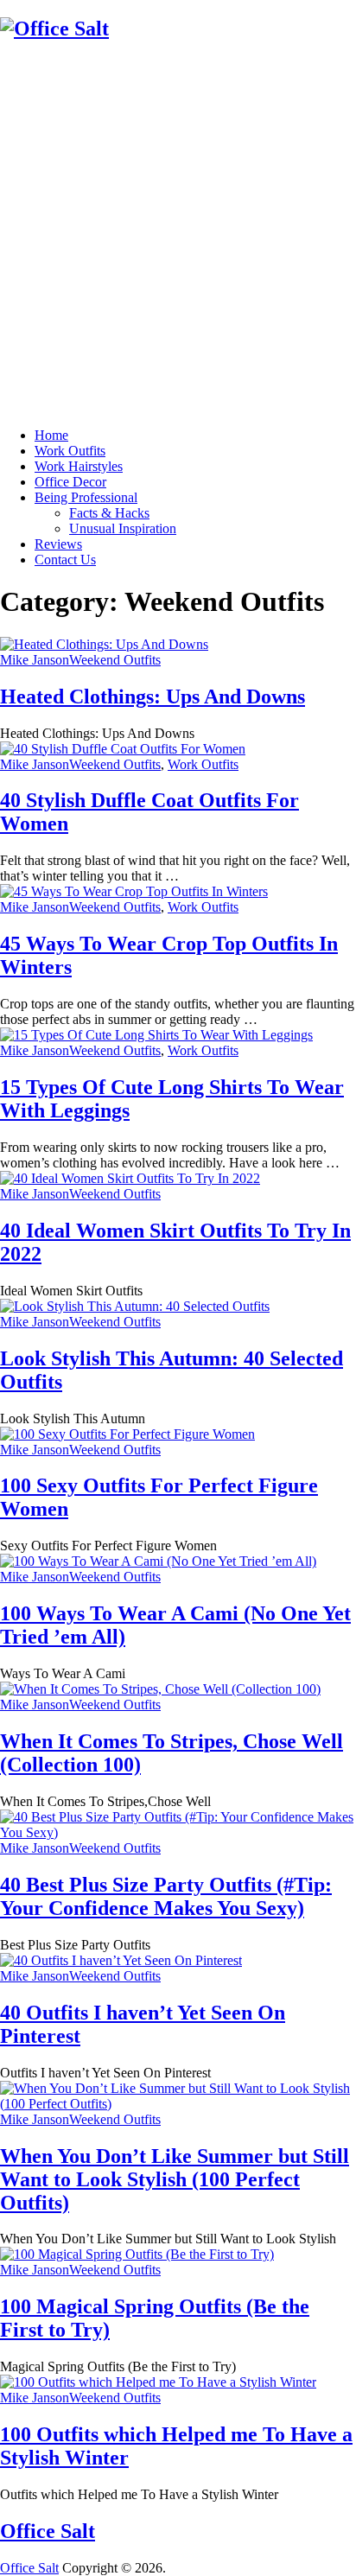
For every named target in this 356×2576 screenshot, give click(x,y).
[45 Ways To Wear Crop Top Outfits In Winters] (178, 892)
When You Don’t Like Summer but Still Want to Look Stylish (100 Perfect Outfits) (175, 2179)
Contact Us (65, 560)
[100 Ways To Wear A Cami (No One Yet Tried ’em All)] (178, 1562)
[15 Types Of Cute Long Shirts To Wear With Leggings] (178, 1035)
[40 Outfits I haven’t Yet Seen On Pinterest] (178, 1961)
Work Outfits (70, 451)
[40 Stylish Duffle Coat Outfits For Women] (178, 749)
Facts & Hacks (109, 513)
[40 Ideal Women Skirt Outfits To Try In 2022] (178, 1179)
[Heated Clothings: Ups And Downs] (178, 645)
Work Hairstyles (79, 466)
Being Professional (86, 497)
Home (51, 435)
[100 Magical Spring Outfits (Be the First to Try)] (178, 2255)
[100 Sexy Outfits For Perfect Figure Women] (178, 1434)
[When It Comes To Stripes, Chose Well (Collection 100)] (178, 1689)
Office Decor (70, 482)
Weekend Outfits (115, 660)
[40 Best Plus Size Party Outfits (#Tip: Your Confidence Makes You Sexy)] (178, 1825)
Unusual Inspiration (123, 528)
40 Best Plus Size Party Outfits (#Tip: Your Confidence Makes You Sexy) (166, 1896)
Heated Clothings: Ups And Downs (153, 696)
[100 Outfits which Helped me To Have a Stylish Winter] (178, 2382)
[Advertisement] (178, 236)
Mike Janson (35, 660)
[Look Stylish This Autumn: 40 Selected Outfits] (178, 1307)
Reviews (58, 544)
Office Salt (48, 2531)
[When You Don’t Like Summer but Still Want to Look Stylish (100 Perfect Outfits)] (178, 2096)
